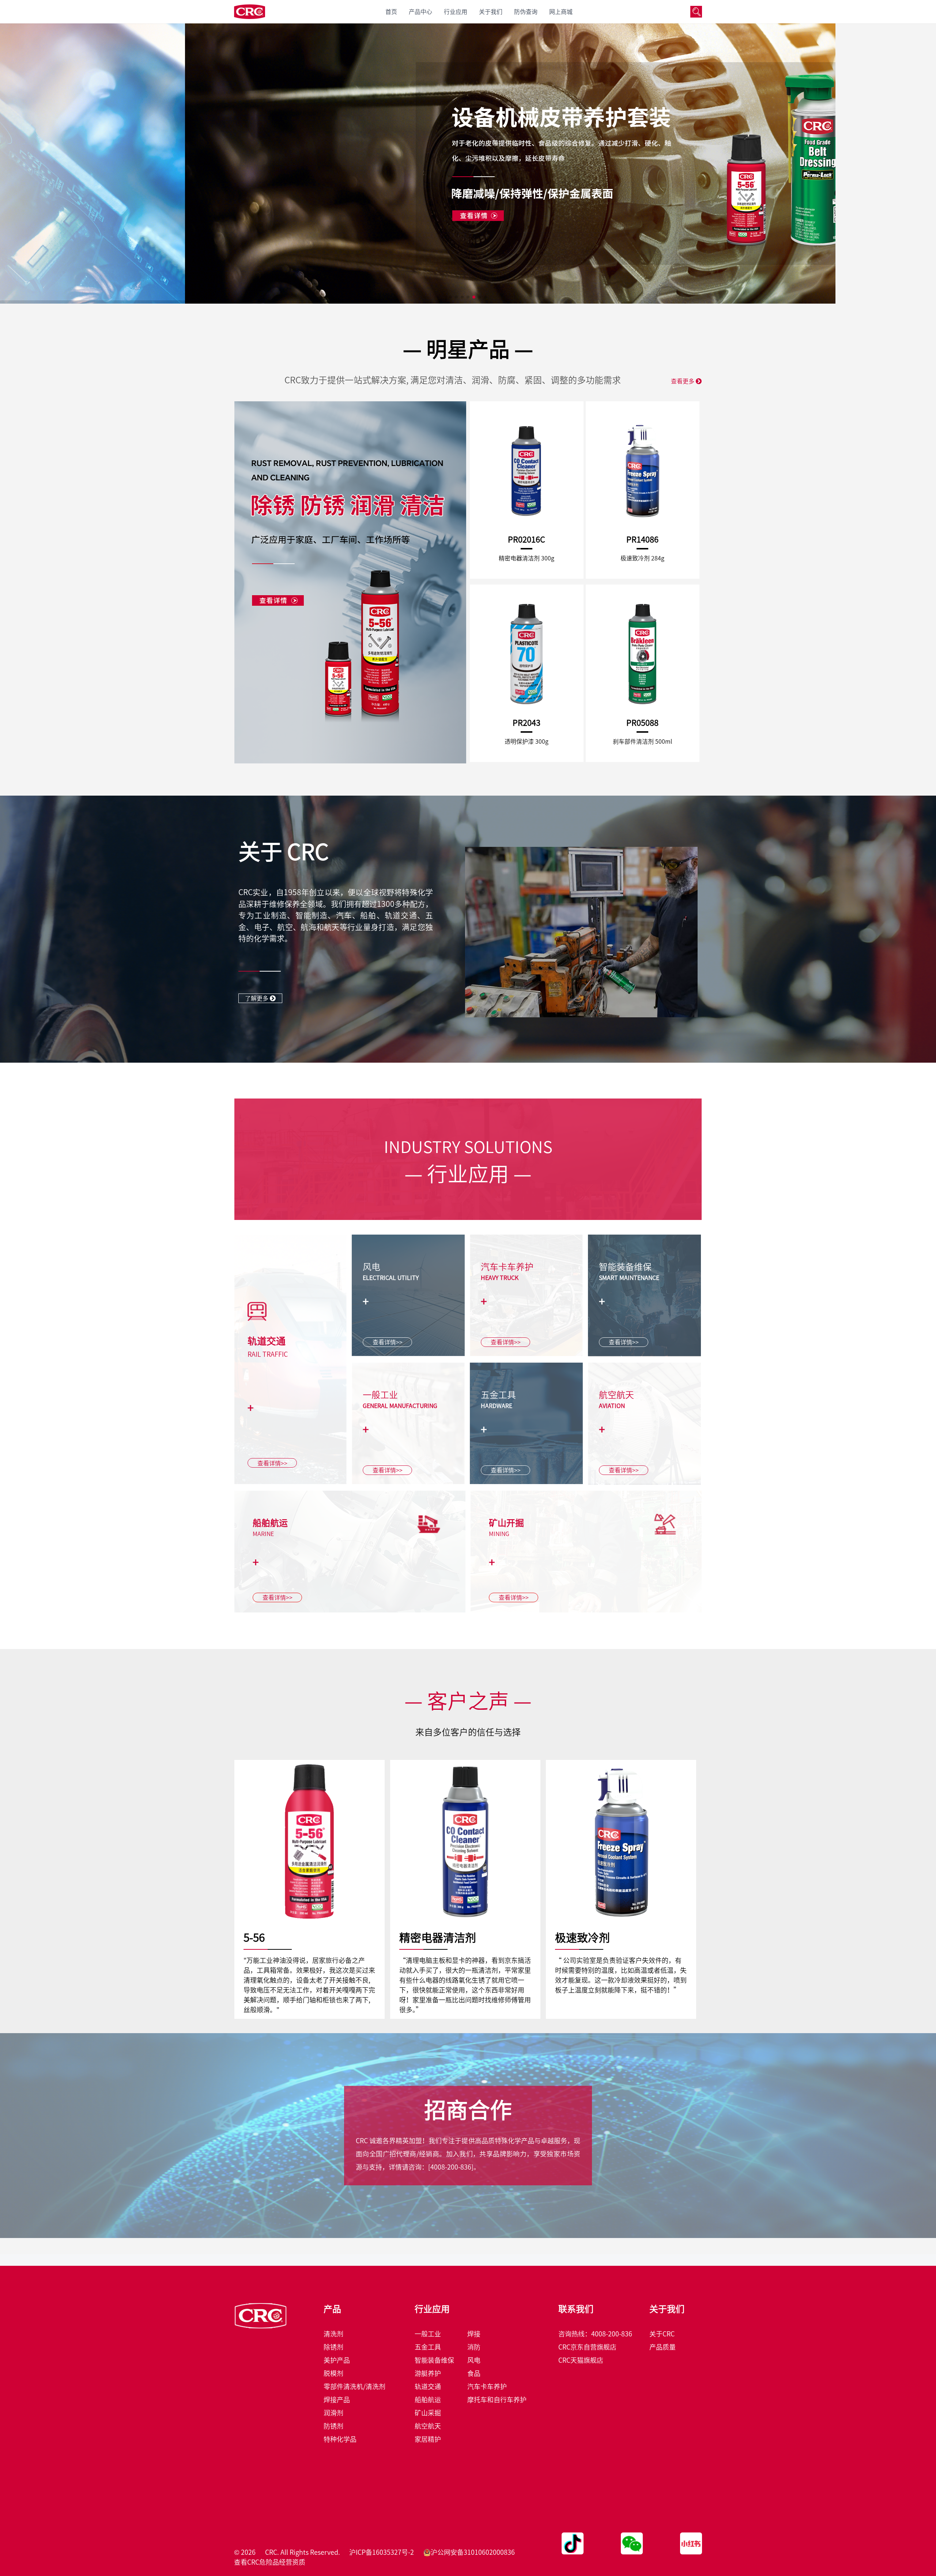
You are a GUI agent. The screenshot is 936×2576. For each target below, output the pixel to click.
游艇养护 (428, 2373)
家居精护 (428, 2439)
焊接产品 (337, 2400)
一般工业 (428, 2334)
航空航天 (428, 2426)
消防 (474, 2347)
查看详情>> (272, 1463)
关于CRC (662, 2334)
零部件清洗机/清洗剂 (354, 2387)
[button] (450, 297)
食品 (474, 2373)
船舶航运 (428, 2400)
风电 (474, 2360)
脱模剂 (333, 2373)
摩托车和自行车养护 (497, 2400)
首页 (391, 12)
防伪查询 (526, 12)
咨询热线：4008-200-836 (595, 2334)
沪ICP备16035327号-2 (382, 2552)
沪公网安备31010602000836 (473, 2552)
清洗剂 (333, 2334)
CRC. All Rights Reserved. (303, 2552)
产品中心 (420, 12)
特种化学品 (340, 2439)
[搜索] (696, 12)
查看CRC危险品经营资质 (270, 2562)
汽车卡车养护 (487, 2387)
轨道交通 (428, 2387)
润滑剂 (333, 2413)
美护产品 (337, 2360)
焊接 (474, 2334)
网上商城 (561, 12)
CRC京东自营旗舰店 (587, 2347)
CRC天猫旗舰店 (581, 2360)
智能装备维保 (434, 2360)
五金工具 (428, 2347)
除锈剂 (333, 2347)
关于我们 (491, 12)
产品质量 (663, 2347)
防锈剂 (333, 2426)
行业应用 (456, 12)
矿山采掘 (428, 2413)
